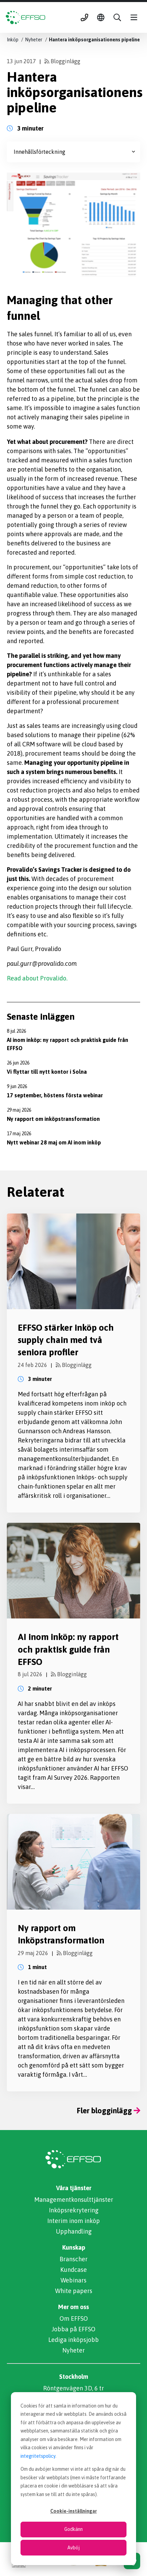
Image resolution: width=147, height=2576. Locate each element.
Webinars (73, 2280)
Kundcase (73, 2270)
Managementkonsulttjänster (74, 2200)
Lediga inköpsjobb (73, 2340)
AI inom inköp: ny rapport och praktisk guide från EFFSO (68, 1649)
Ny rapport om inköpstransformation (53, 1119)
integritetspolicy (38, 2456)
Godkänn (73, 2529)
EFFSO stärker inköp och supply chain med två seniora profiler (66, 1340)
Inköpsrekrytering (74, 2210)
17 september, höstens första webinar (55, 1095)
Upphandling (74, 2231)
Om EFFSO (74, 2319)
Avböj (73, 2548)
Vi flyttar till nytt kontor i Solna (47, 1072)
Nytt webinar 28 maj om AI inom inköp (54, 1142)
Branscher (73, 2259)
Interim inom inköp (73, 2221)
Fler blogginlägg (105, 2111)
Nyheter (73, 2350)
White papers (74, 2291)
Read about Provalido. (37, 978)
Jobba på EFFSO (73, 2329)
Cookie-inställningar (73, 2511)
